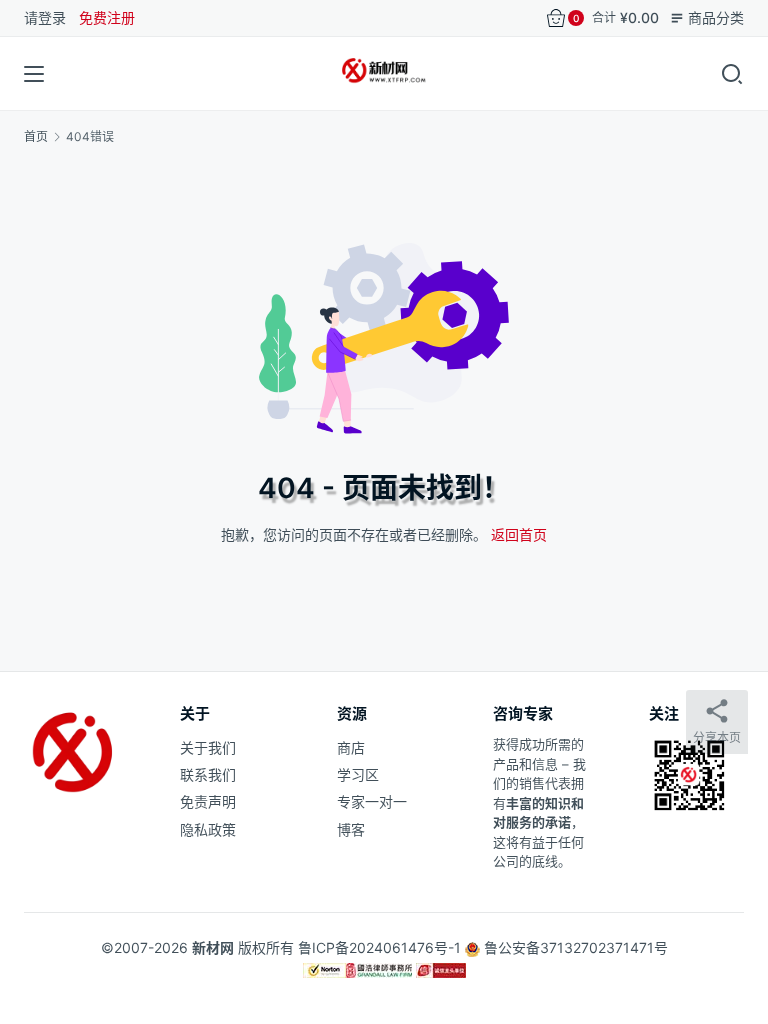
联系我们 (208, 774)
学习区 (358, 774)
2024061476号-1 (405, 947)
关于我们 (208, 747)
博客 (351, 829)
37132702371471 (597, 947)
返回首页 (519, 534)
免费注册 (107, 17)
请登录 (45, 17)
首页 (36, 136)
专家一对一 (372, 801)
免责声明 (208, 801)
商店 (351, 747)
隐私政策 (208, 829)
